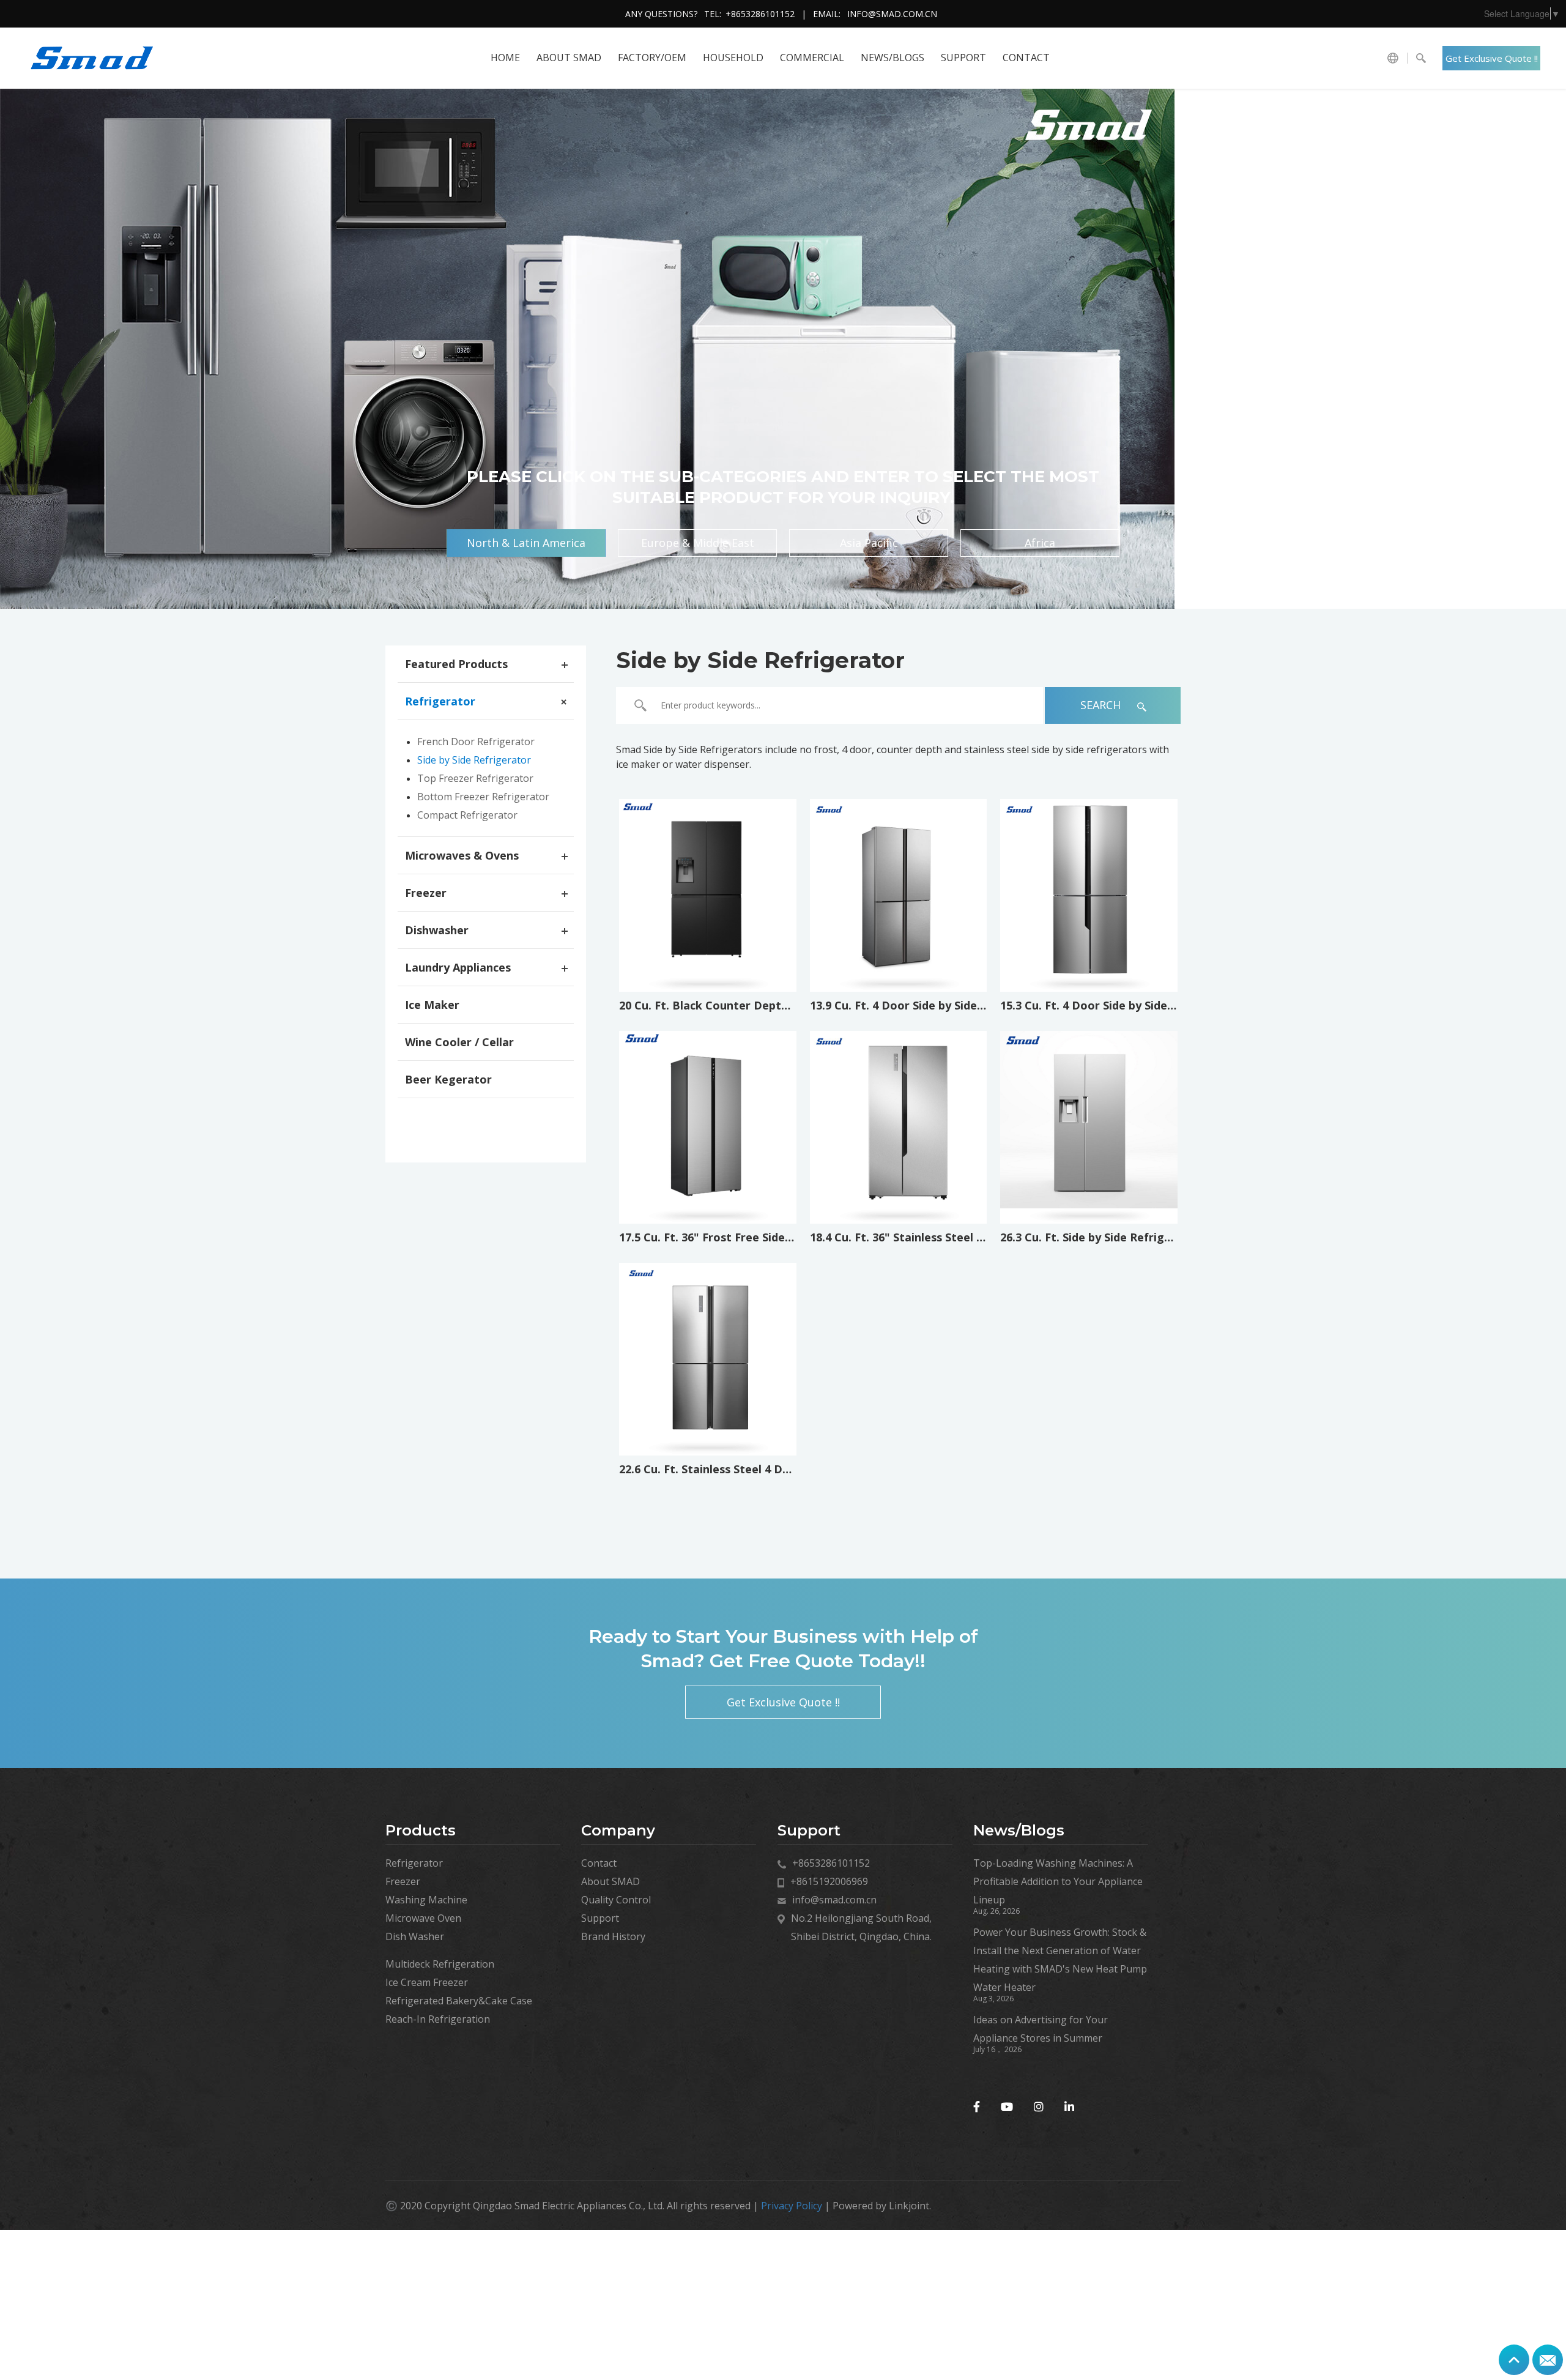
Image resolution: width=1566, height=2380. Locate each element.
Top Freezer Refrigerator (475, 778)
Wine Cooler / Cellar (459, 1042)
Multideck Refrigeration (440, 1964)
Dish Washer (415, 1936)
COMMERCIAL (812, 58)
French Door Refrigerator (476, 742)
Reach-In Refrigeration (438, 2019)
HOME (505, 58)
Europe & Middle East (698, 543)
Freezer (426, 893)
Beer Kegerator (448, 1079)
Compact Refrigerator (467, 815)
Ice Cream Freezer (427, 1982)
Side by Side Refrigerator (474, 760)
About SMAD (569, 58)
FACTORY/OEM (652, 58)
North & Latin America (526, 543)
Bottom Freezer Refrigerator (483, 797)
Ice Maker (432, 1005)
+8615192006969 (829, 1881)
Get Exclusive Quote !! (1492, 58)
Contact (1026, 58)
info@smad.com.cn (892, 14)
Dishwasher (437, 930)
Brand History (613, 1936)
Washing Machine (426, 1900)
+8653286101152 (760, 14)
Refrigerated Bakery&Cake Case (459, 2001)
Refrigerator (440, 701)
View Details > (707, 954)
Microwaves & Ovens (462, 855)
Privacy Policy (792, 2206)
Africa (1040, 543)
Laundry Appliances (458, 967)
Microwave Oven (423, 1918)
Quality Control (616, 1900)
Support (963, 58)
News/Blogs (892, 58)
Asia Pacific (869, 543)
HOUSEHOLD (733, 58)
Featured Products (456, 664)
